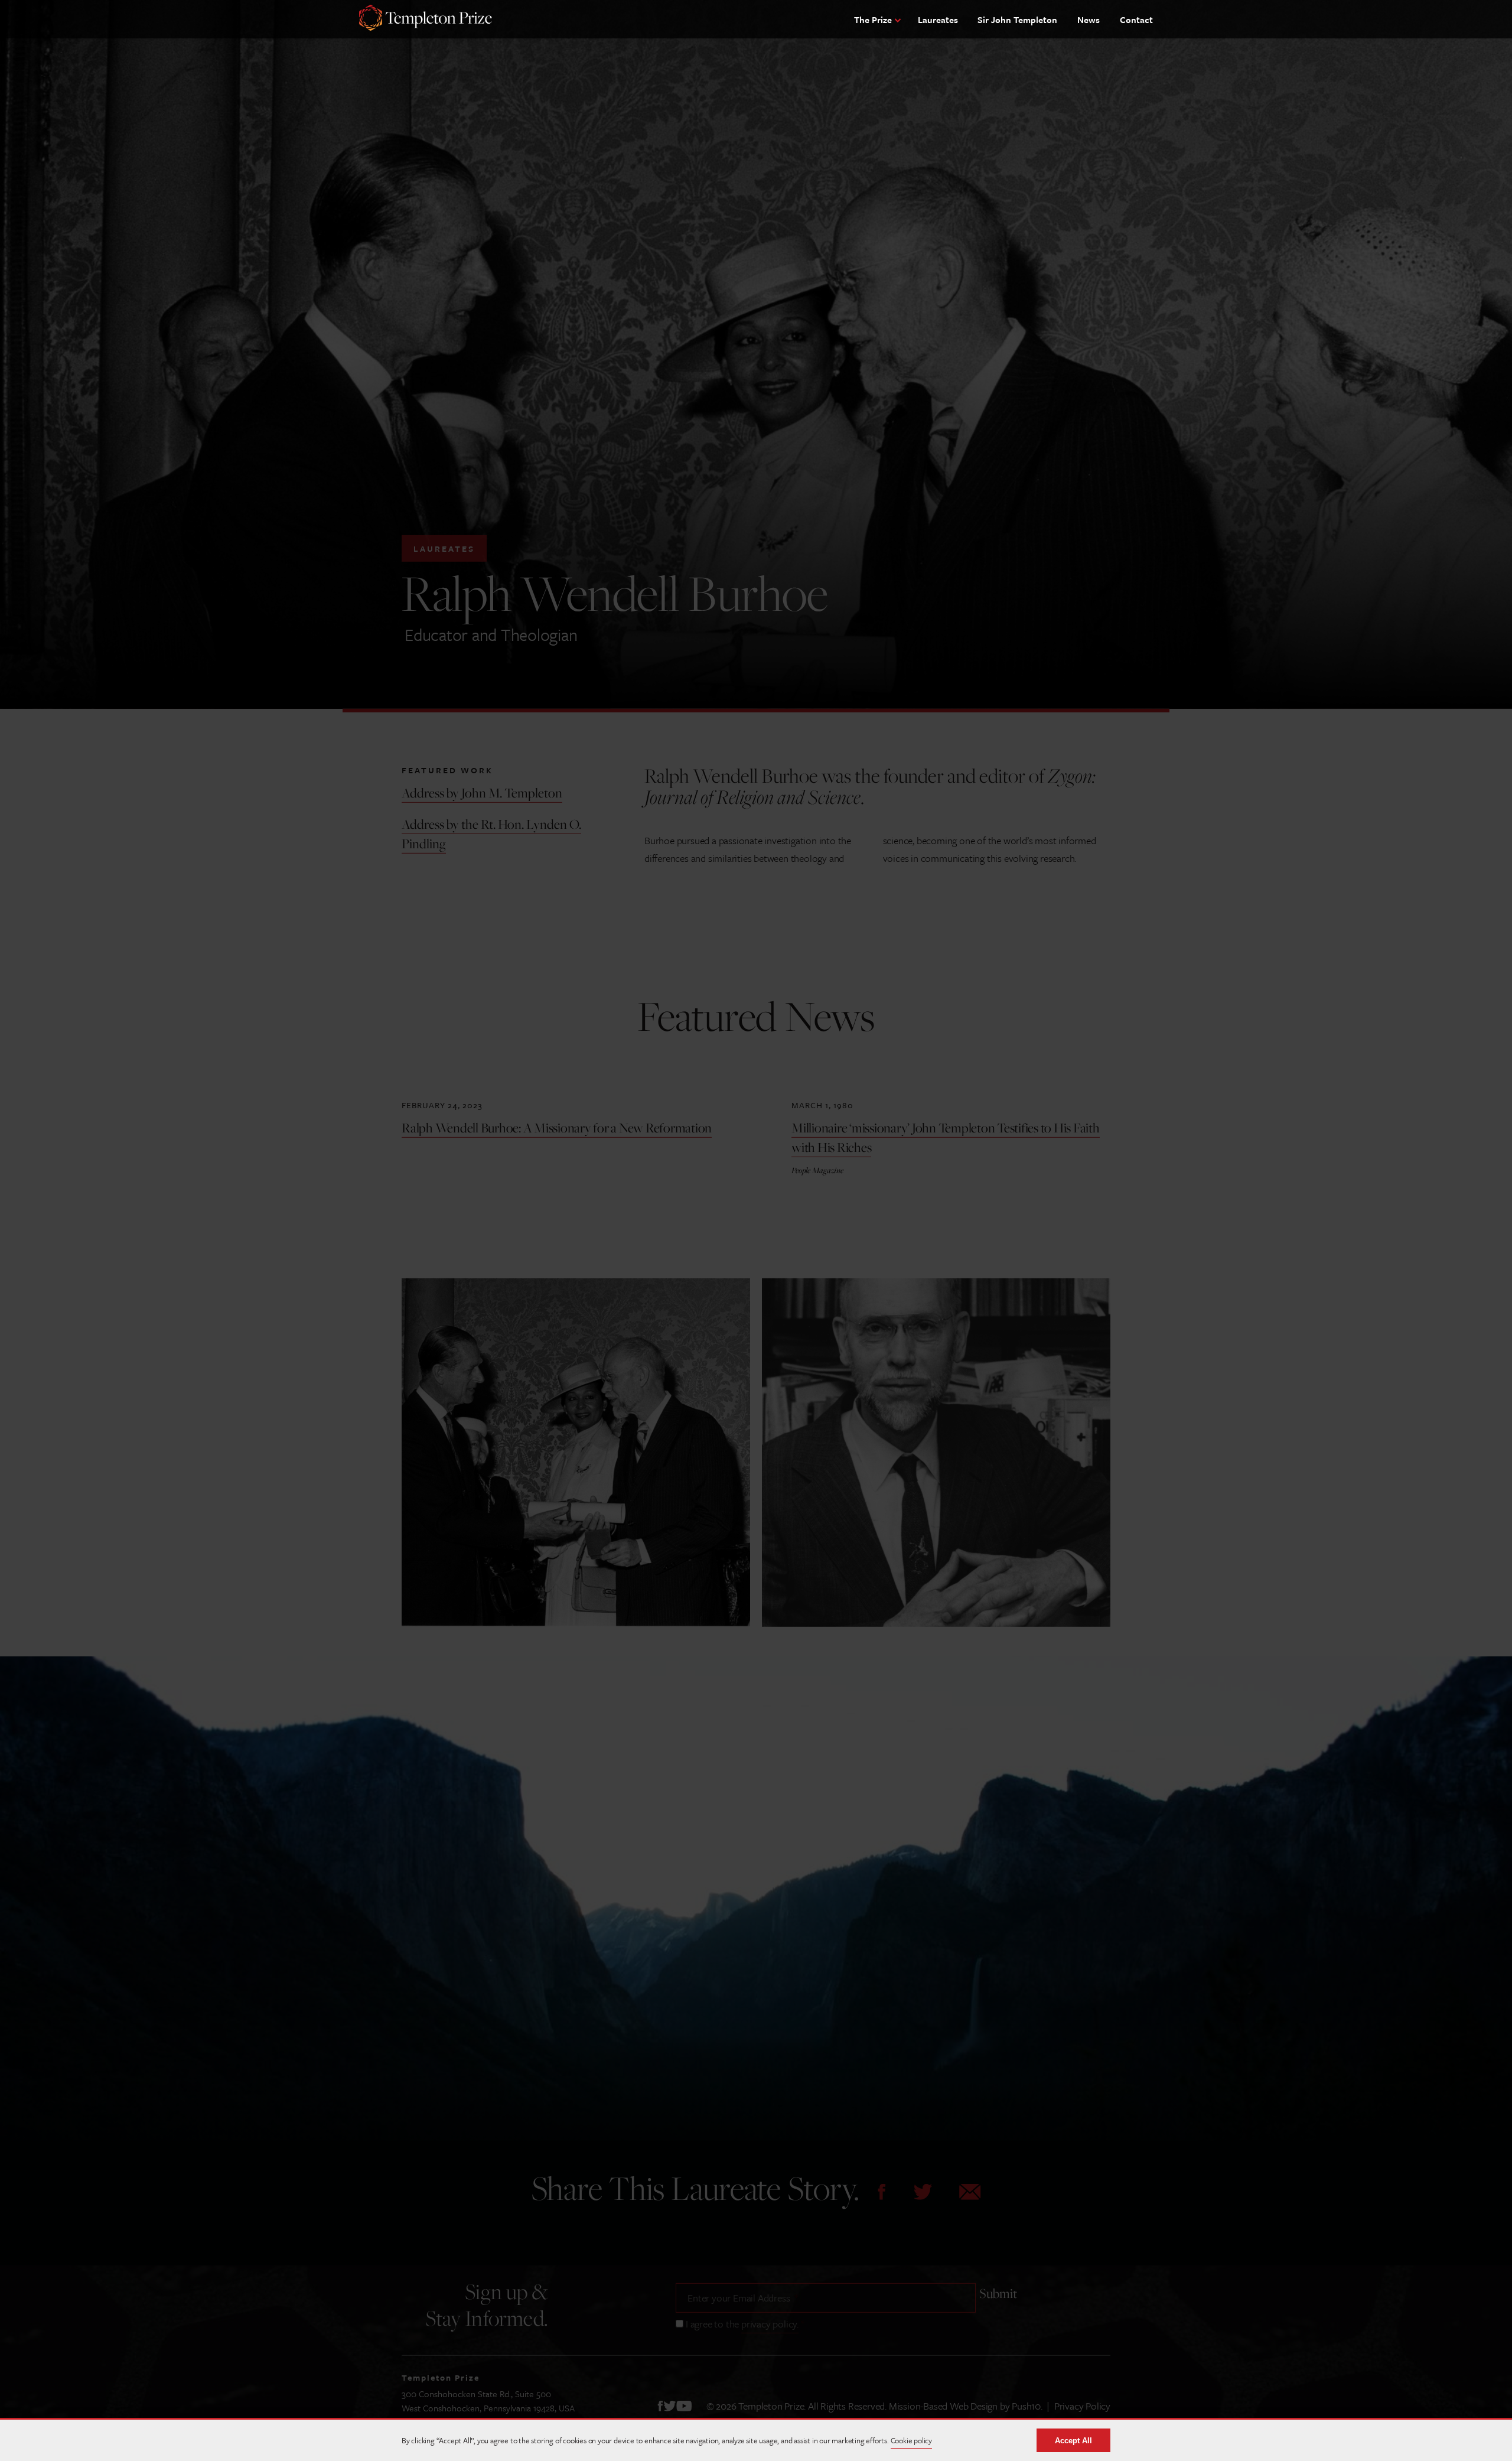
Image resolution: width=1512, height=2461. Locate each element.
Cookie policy (911, 2440)
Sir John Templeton (1017, 19)
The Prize (873, 19)
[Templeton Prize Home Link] (426, 19)
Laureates (938, 19)
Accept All (1073, 2441)
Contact (1136, 19)
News (1089, 19)
